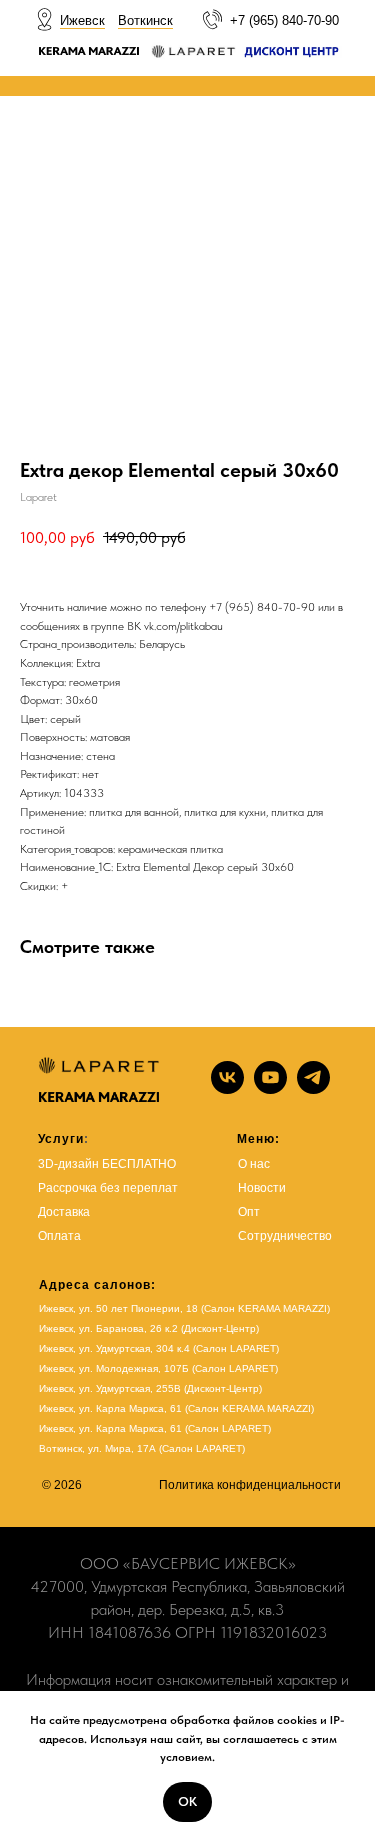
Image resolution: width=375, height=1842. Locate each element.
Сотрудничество (285, 1236)
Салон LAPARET (228, 1428)
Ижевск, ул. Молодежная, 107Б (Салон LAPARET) (158, 1368)
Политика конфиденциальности (250, 1485)
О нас (254, 1164)
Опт (249, 1212)
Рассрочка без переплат (108, 1188)
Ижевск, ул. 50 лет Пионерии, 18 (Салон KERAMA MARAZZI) (184, 1308)
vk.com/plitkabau (183, 626)
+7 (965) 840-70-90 (284, 20)
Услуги (61, 1139)
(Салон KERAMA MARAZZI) (249, 1408)
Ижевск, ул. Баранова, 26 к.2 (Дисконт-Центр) (149, 1328)
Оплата (59, 1236)
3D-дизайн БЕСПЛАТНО (107, 1164)
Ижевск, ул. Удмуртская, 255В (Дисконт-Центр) (150, 1388)
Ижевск (82, 20)
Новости (262, 1188)
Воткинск (145, 20)
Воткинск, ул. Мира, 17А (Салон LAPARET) (142, 1448)
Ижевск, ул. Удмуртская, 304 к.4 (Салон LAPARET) (159, 1348)
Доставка (64, 1212)
